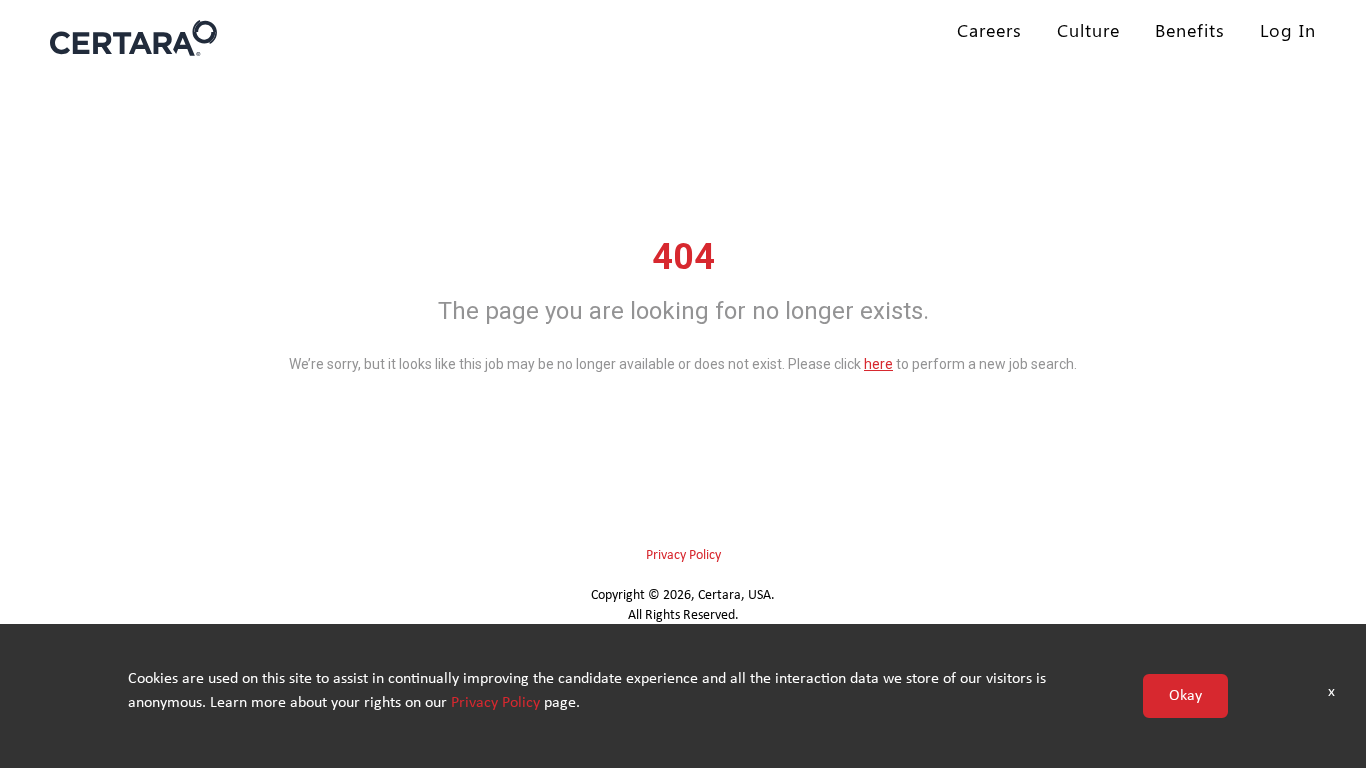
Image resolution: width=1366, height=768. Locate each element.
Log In (1288, 30)
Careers (989, 30)
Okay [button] (1185, 696)
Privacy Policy (683, 555)
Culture (1088, 30)
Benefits (1190, 30)
